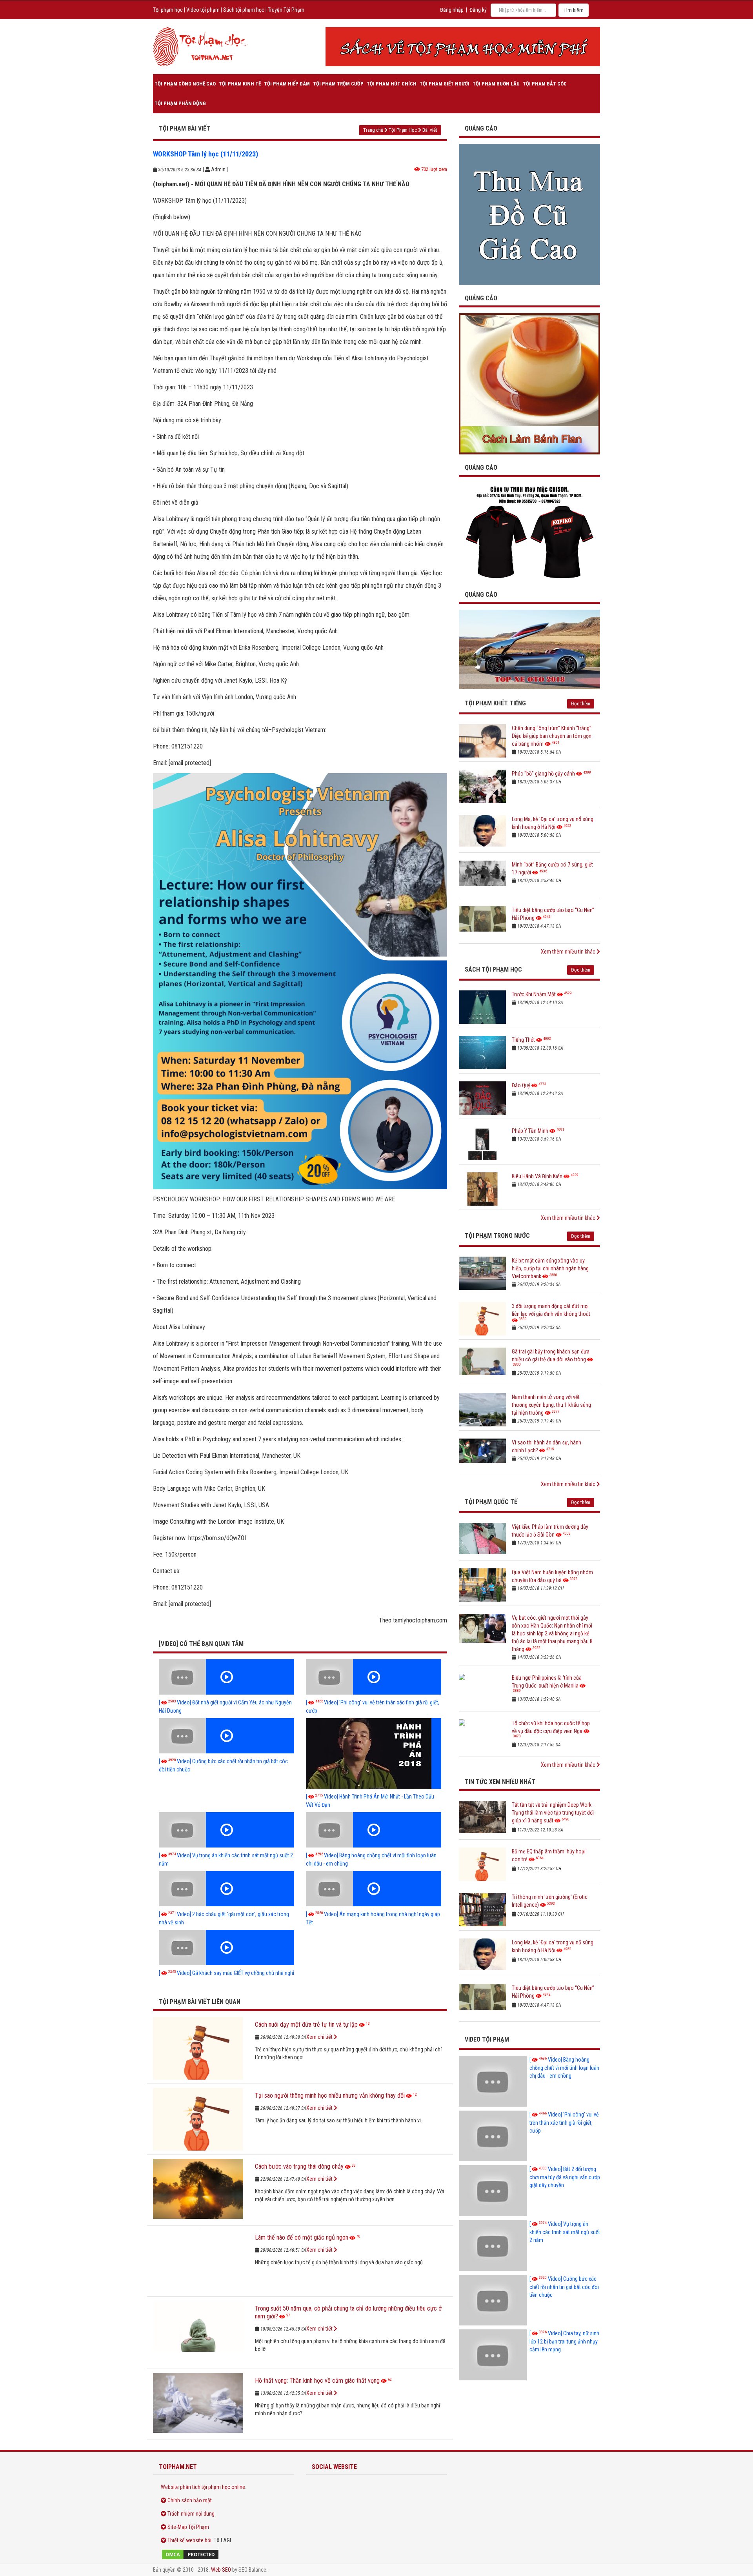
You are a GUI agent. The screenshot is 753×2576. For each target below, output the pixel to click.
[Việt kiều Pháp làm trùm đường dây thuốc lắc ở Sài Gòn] (482, 1540)
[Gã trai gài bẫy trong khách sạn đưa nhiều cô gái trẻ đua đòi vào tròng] (482, 1364)
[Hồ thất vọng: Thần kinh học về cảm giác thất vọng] (198, 2404)
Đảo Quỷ (521, 1085)
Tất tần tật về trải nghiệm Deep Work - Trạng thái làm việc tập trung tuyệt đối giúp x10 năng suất (553, 1813)
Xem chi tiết (320, 2037)
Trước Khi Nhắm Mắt (534, 994)
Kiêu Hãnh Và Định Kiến (537, 1176)
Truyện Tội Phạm (286, 10)
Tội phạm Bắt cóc (545, 84)
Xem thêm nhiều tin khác (569, 952)
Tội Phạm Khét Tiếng (495, 703)
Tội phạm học (168, 10)
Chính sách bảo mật (190, 2500)
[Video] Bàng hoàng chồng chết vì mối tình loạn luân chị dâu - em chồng (564, 2068)
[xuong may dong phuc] (529, 532)
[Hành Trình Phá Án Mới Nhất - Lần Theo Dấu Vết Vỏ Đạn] (374, 1753)
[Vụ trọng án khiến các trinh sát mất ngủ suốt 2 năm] (226, 1830)
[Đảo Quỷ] (482, 1098)
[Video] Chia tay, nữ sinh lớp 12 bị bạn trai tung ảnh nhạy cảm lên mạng (564, 2341)
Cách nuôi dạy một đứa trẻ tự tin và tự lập (306, 2025)
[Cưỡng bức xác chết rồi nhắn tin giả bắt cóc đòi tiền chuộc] (226, 1736)
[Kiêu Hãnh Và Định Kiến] (482, 1189)
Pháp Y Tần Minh (530, 1131)
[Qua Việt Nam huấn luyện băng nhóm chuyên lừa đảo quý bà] (482, 1585)
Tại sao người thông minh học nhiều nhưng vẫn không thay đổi (330, 2095)
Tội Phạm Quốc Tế (491, 1502)
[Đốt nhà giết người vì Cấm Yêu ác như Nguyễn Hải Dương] (226, 1677)
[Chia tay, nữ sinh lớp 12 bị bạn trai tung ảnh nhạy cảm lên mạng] (493, 2355)
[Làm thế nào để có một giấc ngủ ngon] (198, 2261)
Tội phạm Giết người (445, 84)
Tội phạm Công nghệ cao (185, 84)
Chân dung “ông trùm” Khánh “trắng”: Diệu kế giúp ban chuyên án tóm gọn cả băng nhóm (552, 736)
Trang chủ (373, 130)
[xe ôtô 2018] (529, 649)
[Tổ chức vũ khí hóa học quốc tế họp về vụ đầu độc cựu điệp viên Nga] (482, 1736)
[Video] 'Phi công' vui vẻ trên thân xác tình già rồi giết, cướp (564, 2123)
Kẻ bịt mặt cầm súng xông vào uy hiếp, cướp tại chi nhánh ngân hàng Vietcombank (550, 1268)
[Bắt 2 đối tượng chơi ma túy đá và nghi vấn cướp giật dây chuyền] (493, 2191)
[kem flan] (529, 383)
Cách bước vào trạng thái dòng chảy (299, 2166)
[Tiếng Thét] (482, 1053)
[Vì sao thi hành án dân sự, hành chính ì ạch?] (482, 1455)
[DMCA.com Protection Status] (224, 2554)
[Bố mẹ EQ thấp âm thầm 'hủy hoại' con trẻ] (482, 1864)
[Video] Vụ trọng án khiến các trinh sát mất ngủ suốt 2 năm (565, 2232)
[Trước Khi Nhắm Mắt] (482, 1007)
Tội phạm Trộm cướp (338, 84)
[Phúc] (482, 786)
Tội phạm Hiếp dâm (287, 84)
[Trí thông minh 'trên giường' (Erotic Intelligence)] (482, 1910)
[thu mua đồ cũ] (529, 214)
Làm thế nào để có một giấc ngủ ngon (302, 2237)
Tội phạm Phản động (180, 103)
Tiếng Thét (523, 1040)
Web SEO (221, 2570)
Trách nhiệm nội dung (191, 2514)
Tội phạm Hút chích (392, 84)
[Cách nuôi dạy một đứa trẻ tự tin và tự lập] (198, 2048)
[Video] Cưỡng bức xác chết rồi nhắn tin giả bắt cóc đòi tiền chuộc (564, 2287)
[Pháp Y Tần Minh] (482, 1144)
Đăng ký (478, 10)
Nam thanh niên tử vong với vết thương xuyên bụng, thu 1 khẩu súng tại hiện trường (551, 1405)
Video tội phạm (203, 10)
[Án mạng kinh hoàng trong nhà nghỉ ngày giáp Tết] (374, 1889)
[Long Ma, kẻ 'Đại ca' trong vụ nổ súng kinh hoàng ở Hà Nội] (482, 832)
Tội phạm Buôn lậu (496, 84)
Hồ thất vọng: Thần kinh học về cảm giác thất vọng (317, 2381)
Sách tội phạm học (244, 10)
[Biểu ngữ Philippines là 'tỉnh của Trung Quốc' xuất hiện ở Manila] (482, 1690)
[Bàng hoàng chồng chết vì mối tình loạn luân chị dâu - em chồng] (374, 1830)
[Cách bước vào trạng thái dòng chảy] (198, 2190)
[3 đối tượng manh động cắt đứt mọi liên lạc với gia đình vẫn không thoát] (482, 1319)
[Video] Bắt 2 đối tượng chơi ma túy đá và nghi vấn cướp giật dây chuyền (565, 2177)
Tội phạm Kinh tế (240, 84)
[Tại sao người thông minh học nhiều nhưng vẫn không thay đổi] (198, 2119)
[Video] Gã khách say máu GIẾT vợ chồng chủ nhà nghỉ (226, 1973)
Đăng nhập (452, 10)
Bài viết (430, 130)
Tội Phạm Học (403, 130)
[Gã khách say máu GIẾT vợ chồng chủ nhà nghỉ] (226, 1947)
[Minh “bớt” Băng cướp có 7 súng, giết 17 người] (482, 877)
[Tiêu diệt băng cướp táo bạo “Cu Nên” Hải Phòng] (482, 923)
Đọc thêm (581, 704)
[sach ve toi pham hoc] (463, 47)
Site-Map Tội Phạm (188, 2527)
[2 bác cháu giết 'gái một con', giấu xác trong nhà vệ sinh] (226, 1889)
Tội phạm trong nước (497, 1236)
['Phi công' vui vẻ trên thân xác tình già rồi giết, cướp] (374, 1677)
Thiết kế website (186, 2540)
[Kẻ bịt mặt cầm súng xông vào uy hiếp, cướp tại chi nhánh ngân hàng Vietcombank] (482, 1273)
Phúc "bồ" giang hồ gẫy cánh (543, 774)
